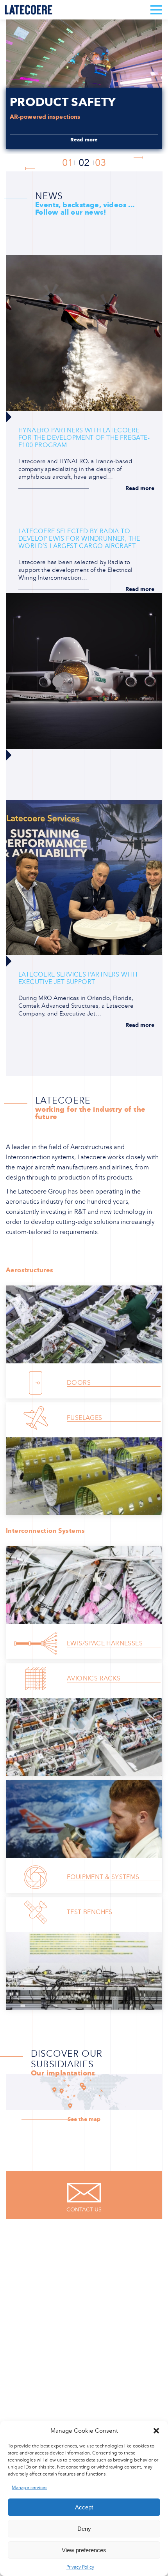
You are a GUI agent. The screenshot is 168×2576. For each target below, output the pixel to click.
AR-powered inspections (46, 117)
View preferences (84, 2550)
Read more (84, 140)
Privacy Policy (80, 2567)
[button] (156, 2431)
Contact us (84, 2210)
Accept (84, 2507)
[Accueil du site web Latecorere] (29, 10)
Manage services (29, 2488)
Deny (84, 2529)
